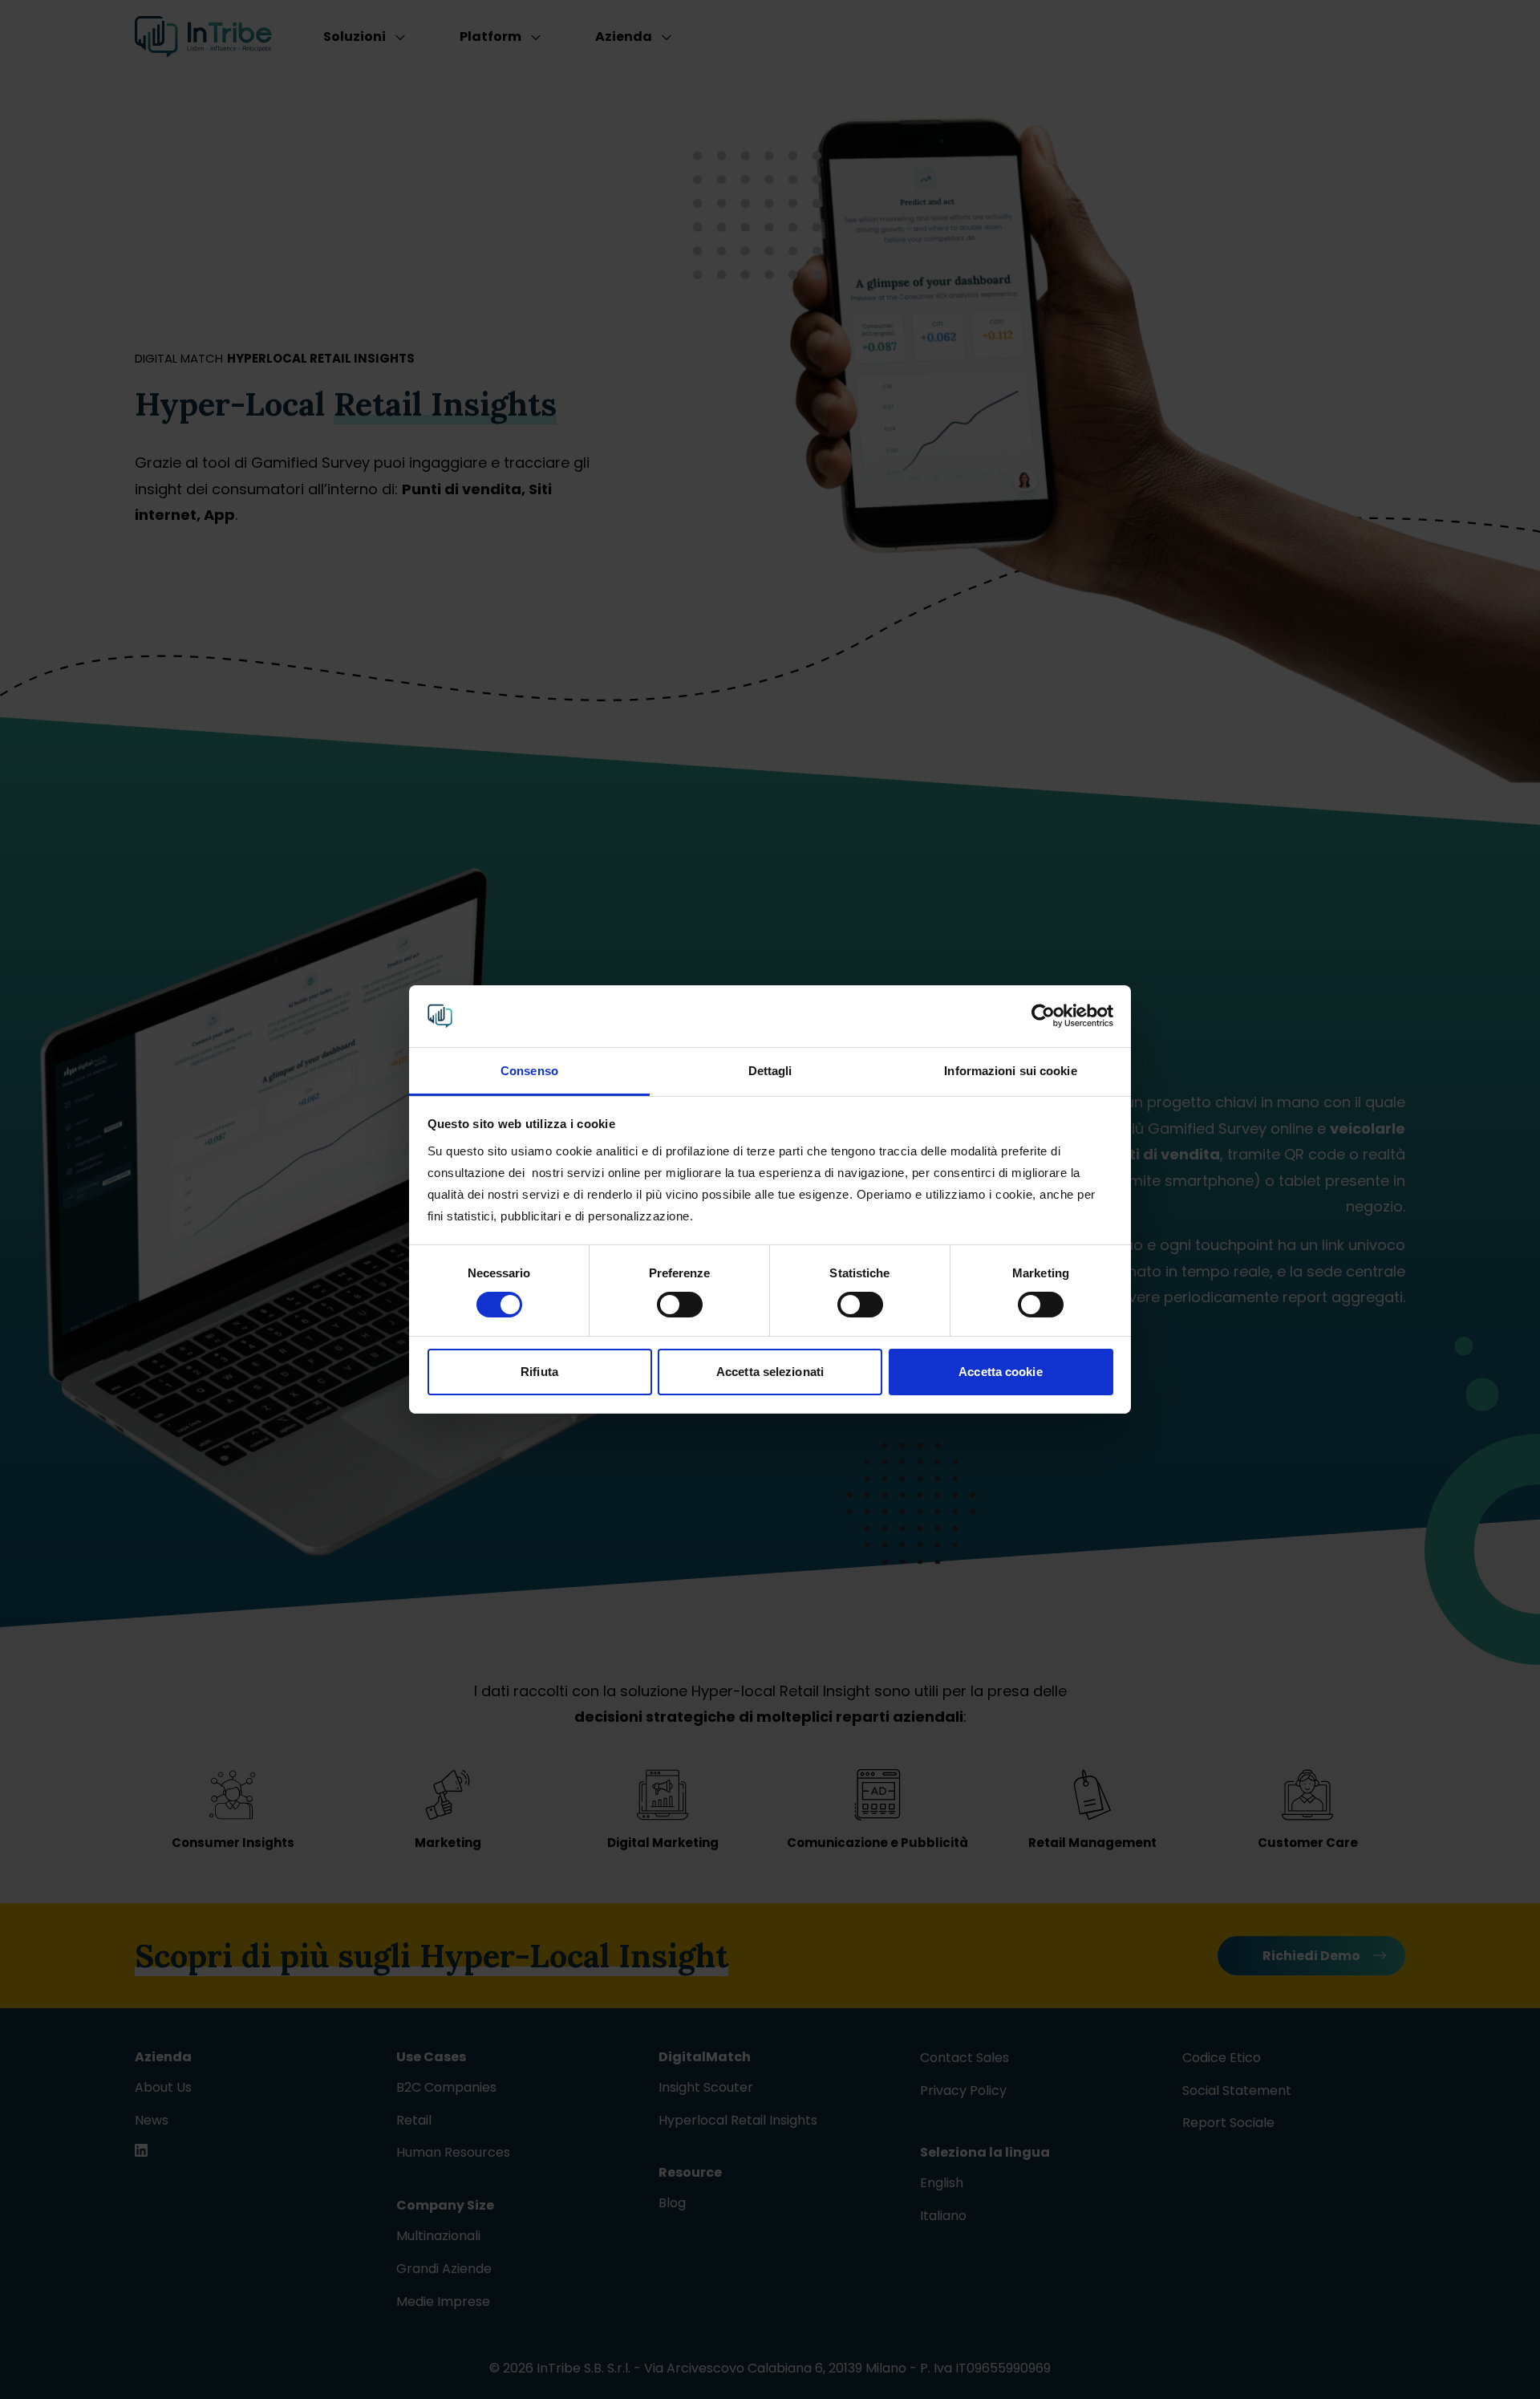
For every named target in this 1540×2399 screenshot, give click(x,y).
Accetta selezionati (770, 1372)
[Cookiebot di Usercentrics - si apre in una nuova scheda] (1043, 1016)
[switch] (680, 1305)
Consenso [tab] (529, 1071)
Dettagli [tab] (770, 1071)
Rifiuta (539, 1372)
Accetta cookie (1000, 1372)
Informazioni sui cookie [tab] (1010, 1071)
